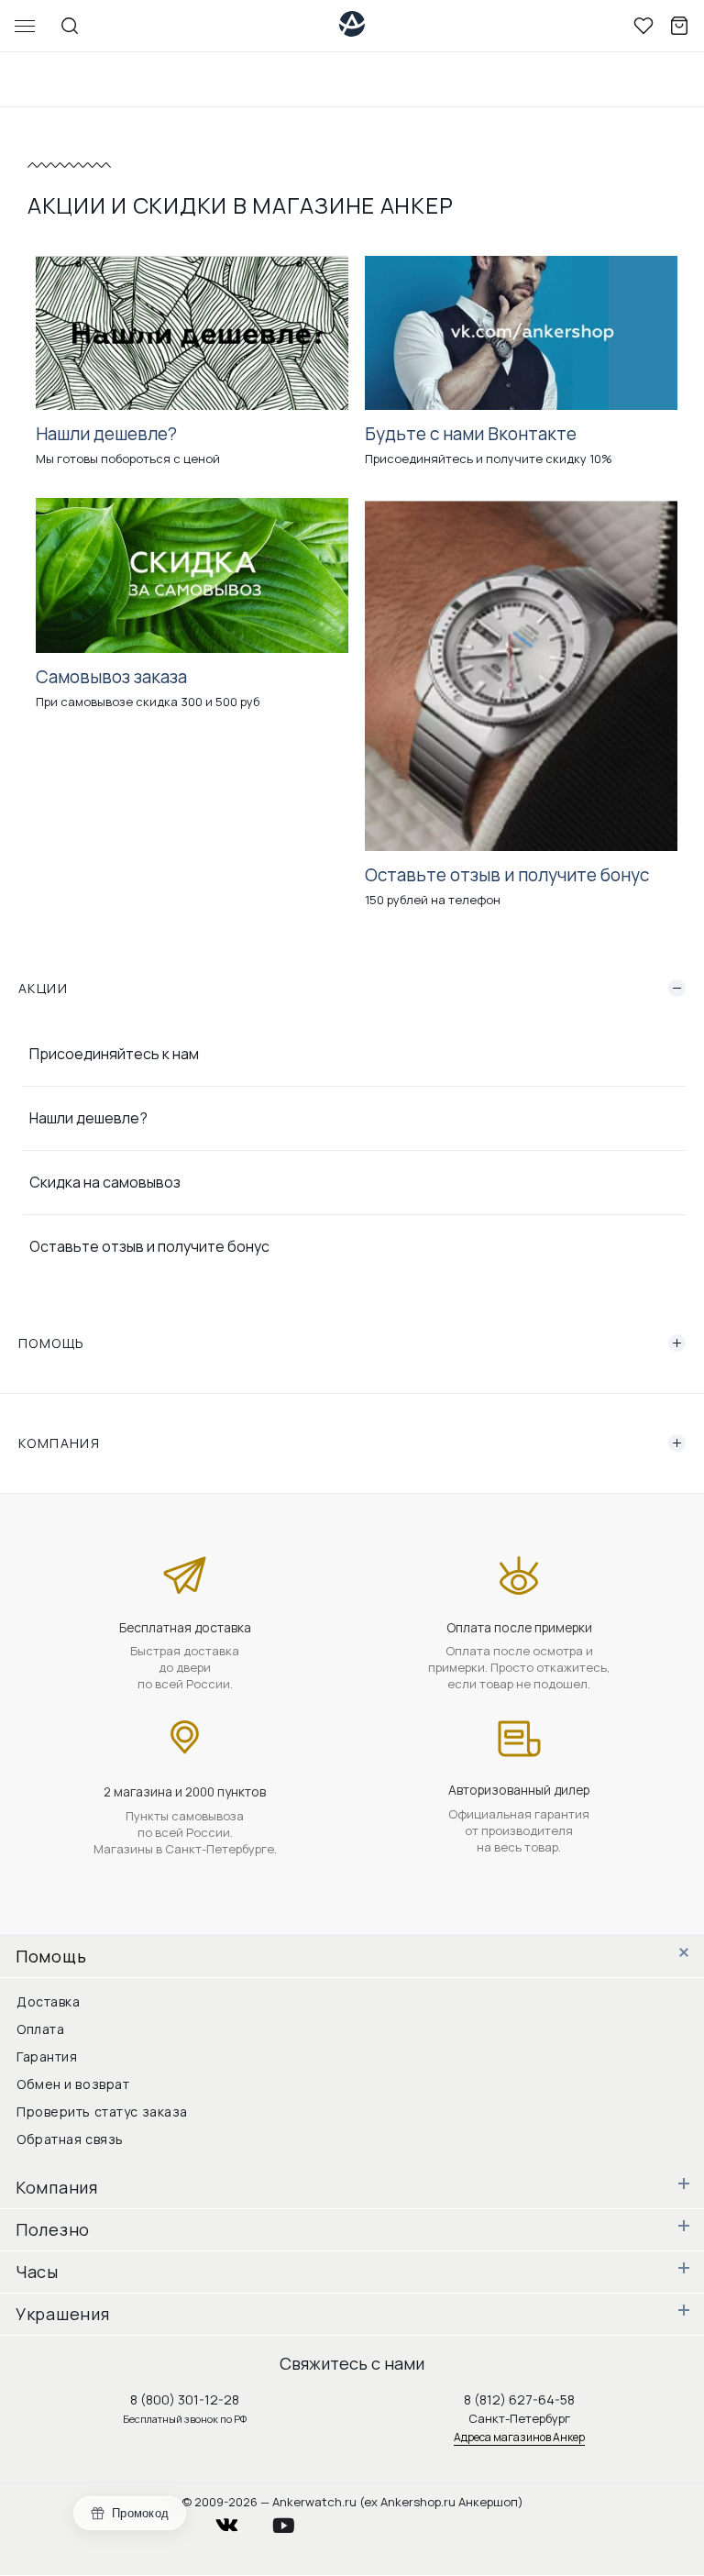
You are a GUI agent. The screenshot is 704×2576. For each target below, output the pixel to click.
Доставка (48, 2001)
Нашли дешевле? (88, 1118)
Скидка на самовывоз (105, 1182)
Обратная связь (70, 2139)
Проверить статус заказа (102, 2112)
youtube (294, 2521)
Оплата (40, 2029)
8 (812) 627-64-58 (519, 2399)
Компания (59, 1443)
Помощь (51, 1343)
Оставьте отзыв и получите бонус (149, 1246)
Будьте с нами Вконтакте (471, 434)
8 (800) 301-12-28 (185, 2399)
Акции (43, 988)
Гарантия (47, 2056)
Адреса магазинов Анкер (519, 2437)
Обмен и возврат (73, 2084)
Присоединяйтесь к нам (114, 1054)
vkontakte (238, 2521)
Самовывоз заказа (111, 677)
